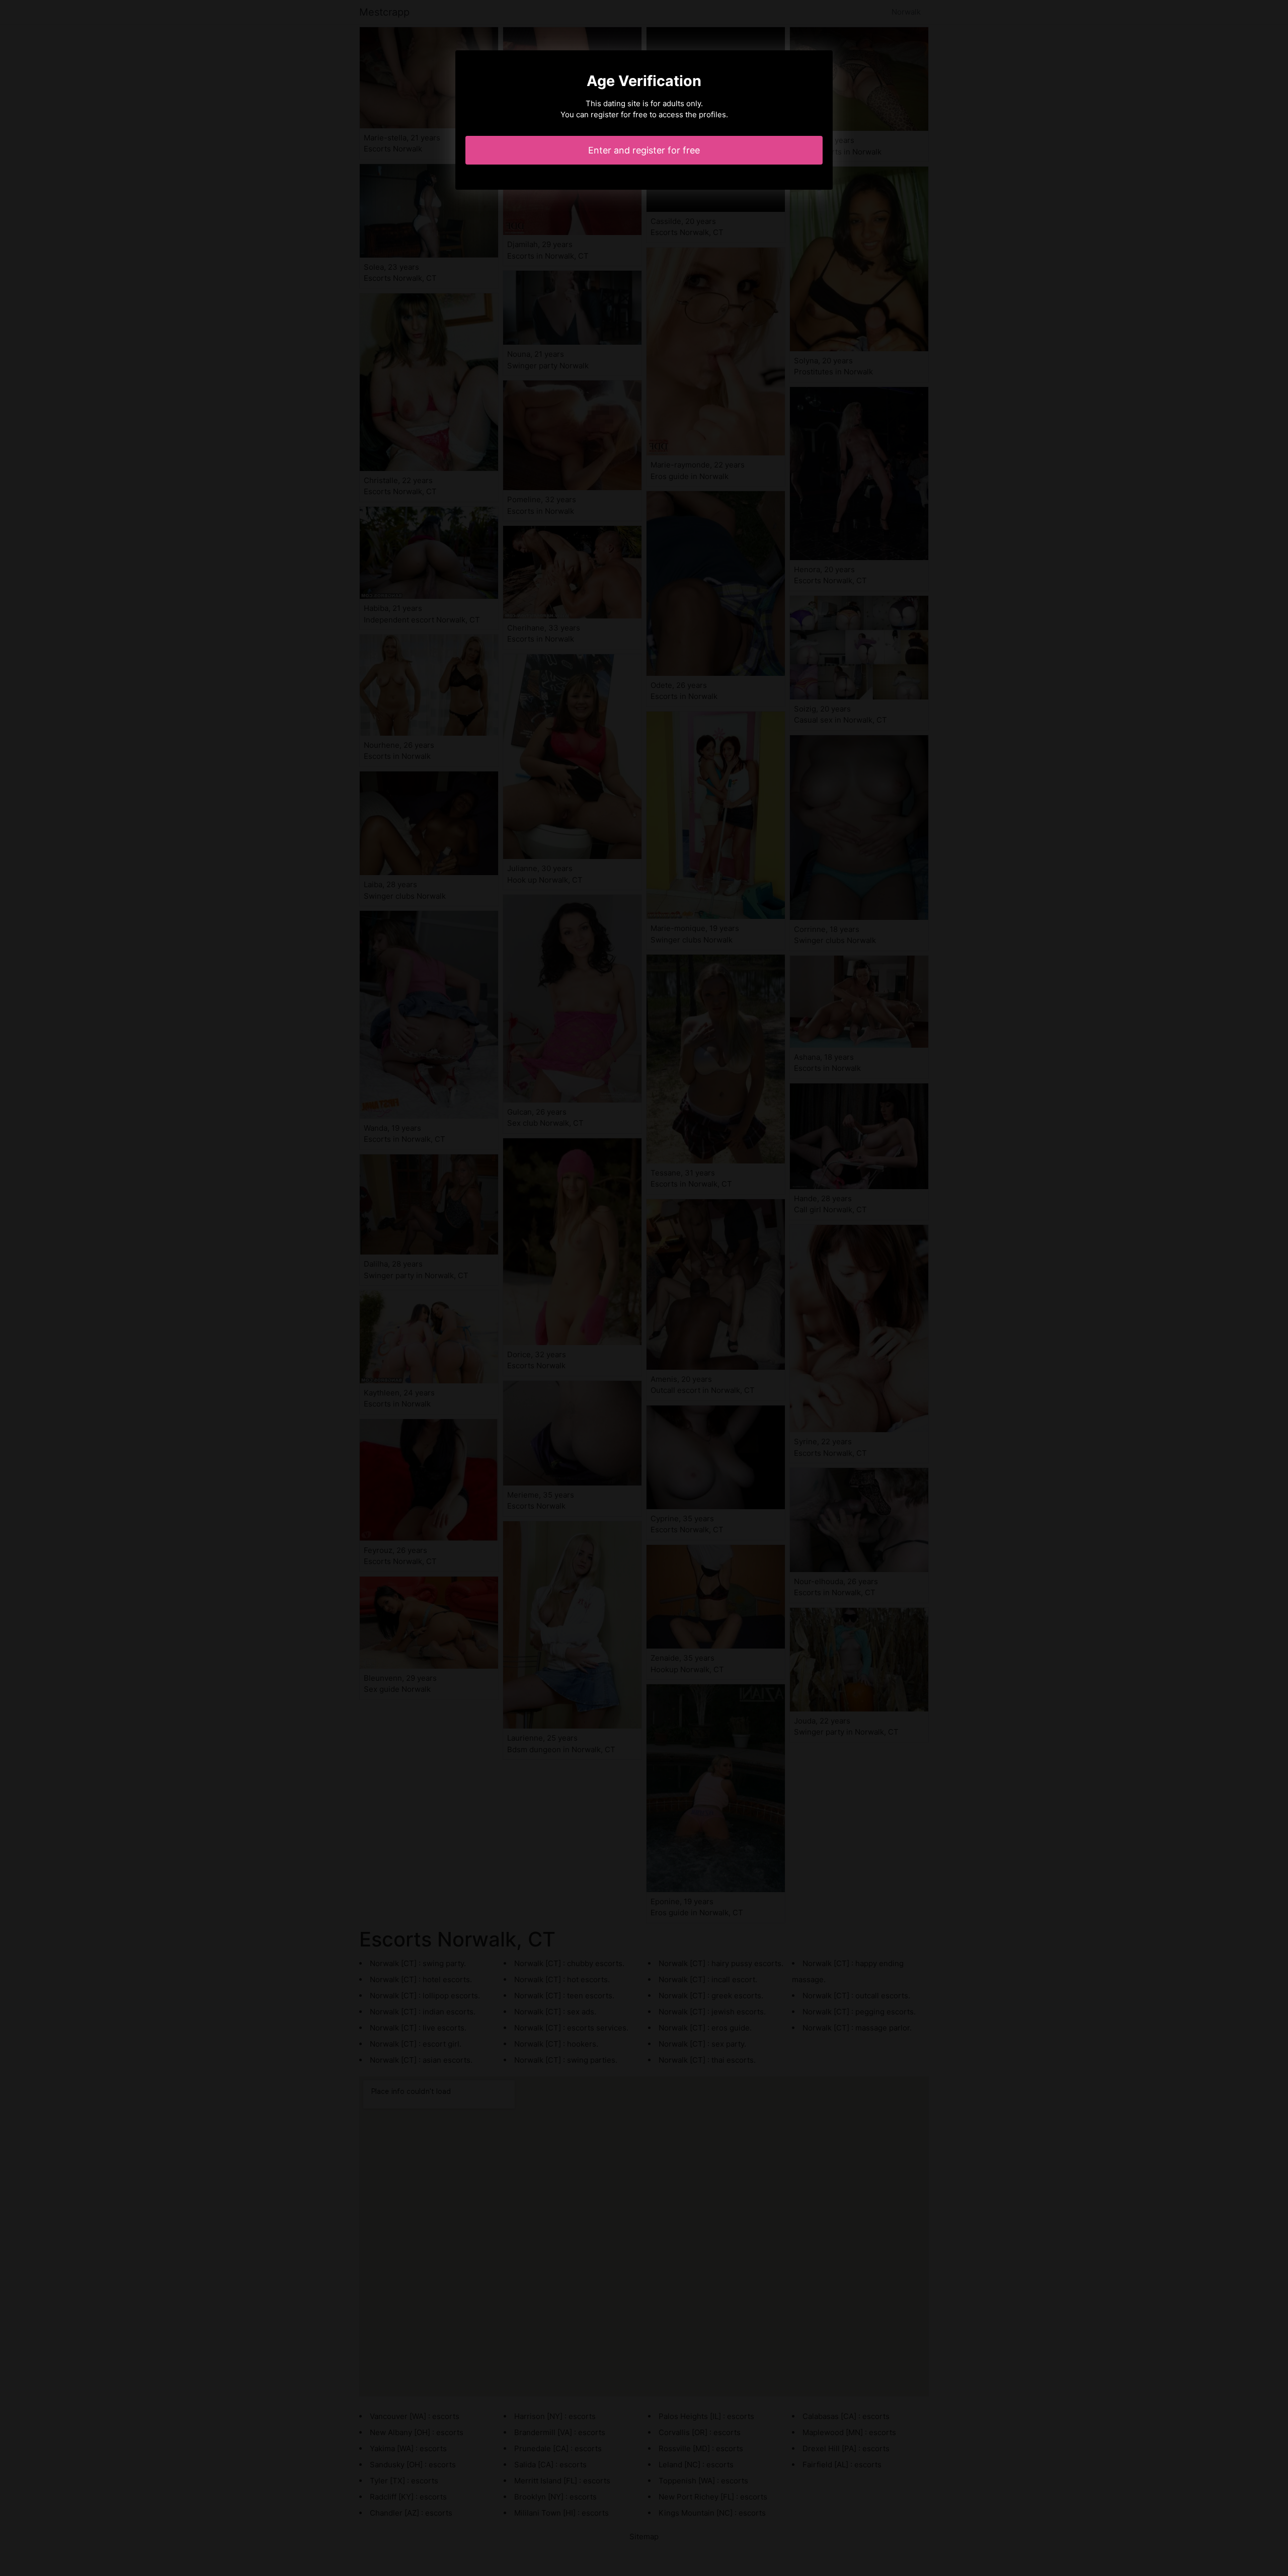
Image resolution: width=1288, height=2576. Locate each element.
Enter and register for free (644, 150)
